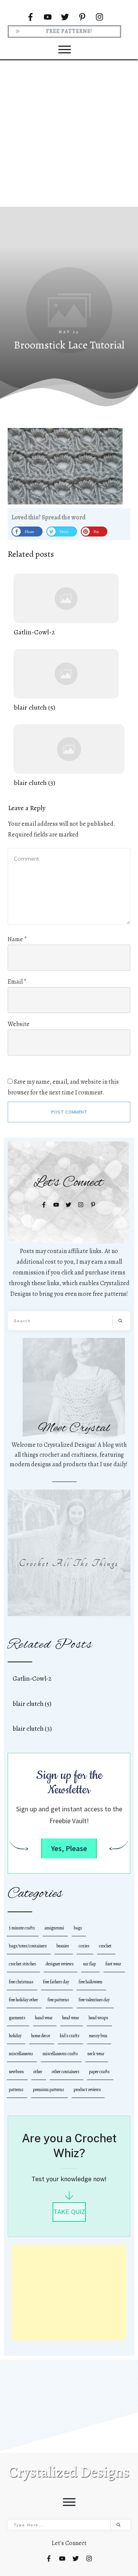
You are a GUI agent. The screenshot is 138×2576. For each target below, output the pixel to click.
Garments (17, 2018)
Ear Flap (90, 1964)
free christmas (21, 1982)
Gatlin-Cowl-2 (66, 605)
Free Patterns (58, 2000)
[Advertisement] (69, 133)
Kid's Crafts (70, 2036)
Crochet (105, 1946)
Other (38, 2072)
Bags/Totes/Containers (28, 1946)
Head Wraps (98, 2018)
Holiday (15, 2036)
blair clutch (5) (66, 681)
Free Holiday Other (23, 2000)
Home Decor (41, 2036)
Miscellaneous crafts (60, 2054)
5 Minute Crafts (22, 1928)
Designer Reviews (60, 1964)
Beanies (63, 1946)
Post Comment (69, 1112)
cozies (84, 1946)
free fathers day (56, 1982)
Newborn (16, 2072)
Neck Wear (96, 2054)
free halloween (90, 1982)
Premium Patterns (48, 2090)
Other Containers (66, 2072)
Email (17, 982)
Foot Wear (113, 1964)
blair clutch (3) (69, 756)
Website (19, 1024)
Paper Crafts (99, 2072)
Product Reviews (87, 2090)
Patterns (16, 2090)
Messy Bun (98, 2036)
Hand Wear (44, 2018)
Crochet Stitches (22, 1964)
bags (78, 1928)
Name (17, 939)
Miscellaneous (21, 2054)
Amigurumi (54, 1928)
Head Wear (71, 2018)
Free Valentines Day (94, 2000)
